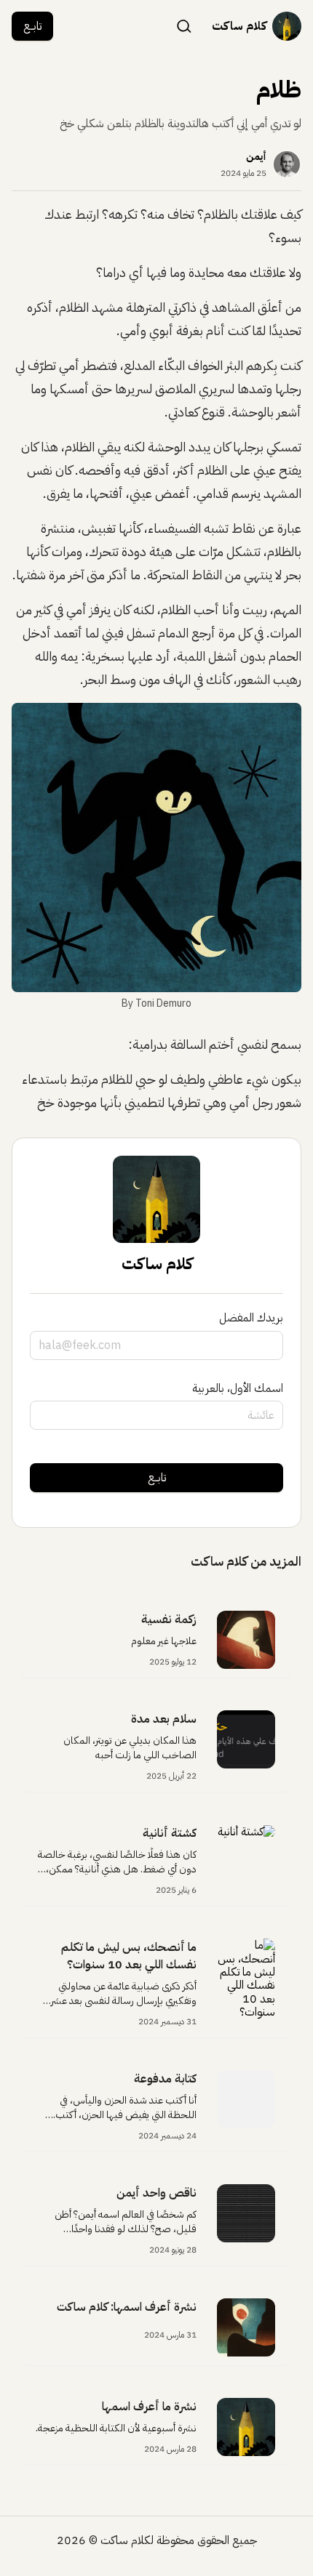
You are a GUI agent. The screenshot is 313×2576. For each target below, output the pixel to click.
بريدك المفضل (251, 1318)
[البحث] (184, 25)
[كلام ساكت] (287, 26)
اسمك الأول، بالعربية (238, 1388)
